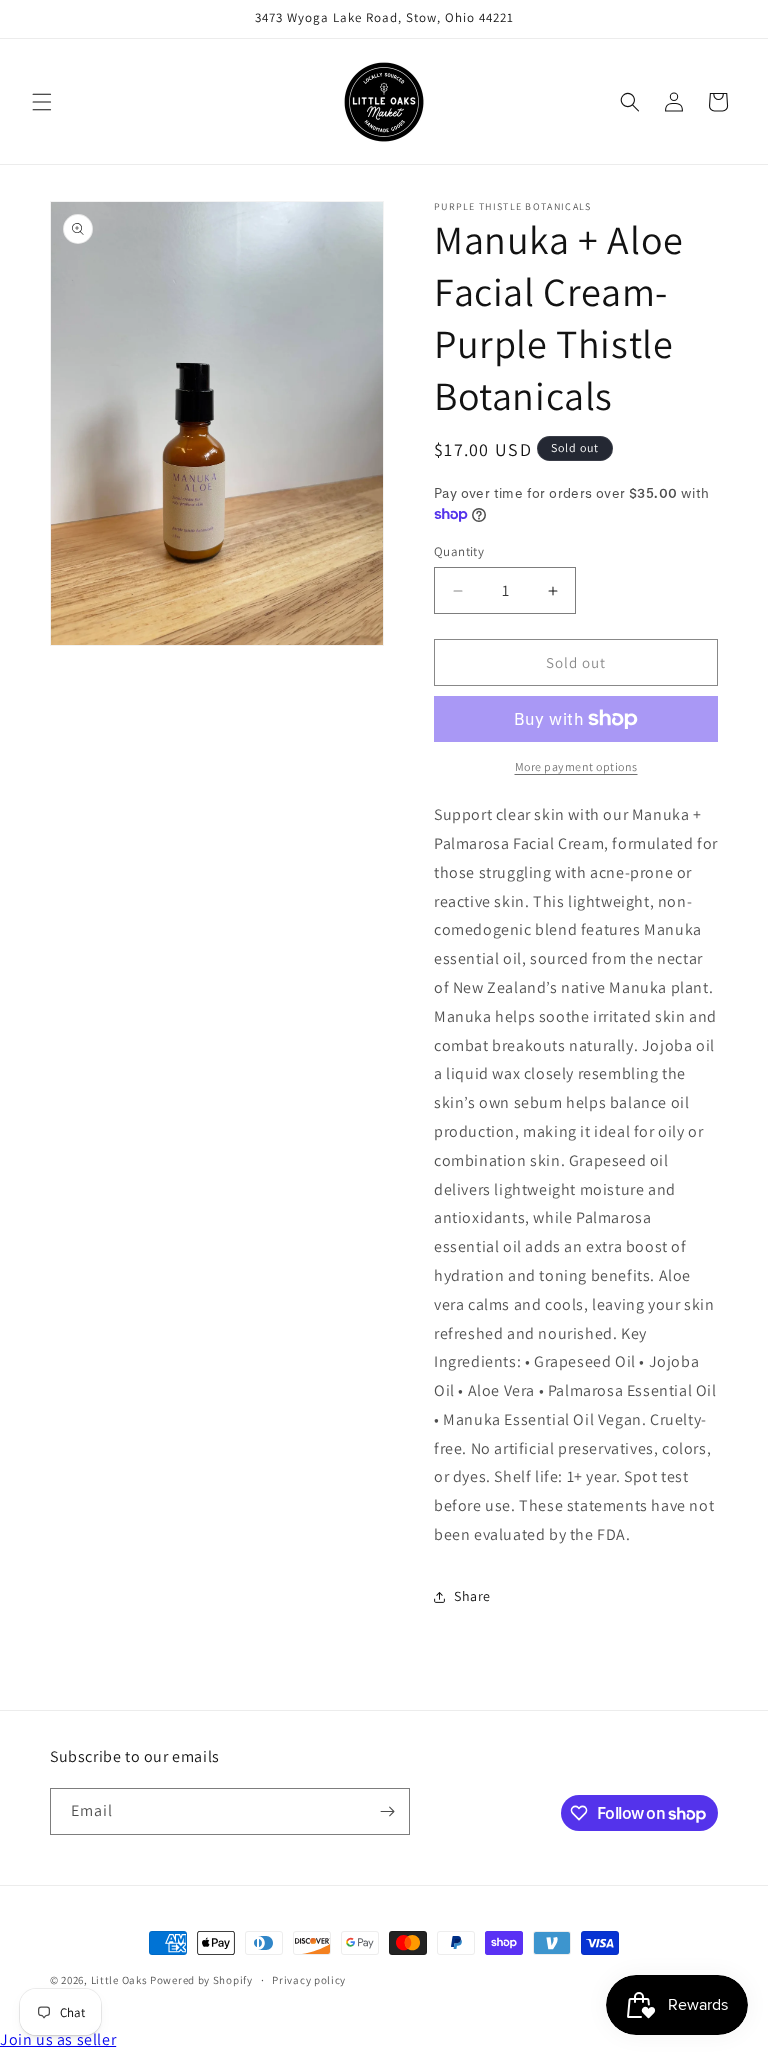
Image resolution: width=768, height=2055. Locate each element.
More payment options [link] (576, 766)
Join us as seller (58, 2039)
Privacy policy (309, 1980)
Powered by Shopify (201, 1980)
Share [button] (472, 1596)
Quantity (459, 551)
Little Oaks (119, 1980)
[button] (42, 102)
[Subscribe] (387, 1811)
